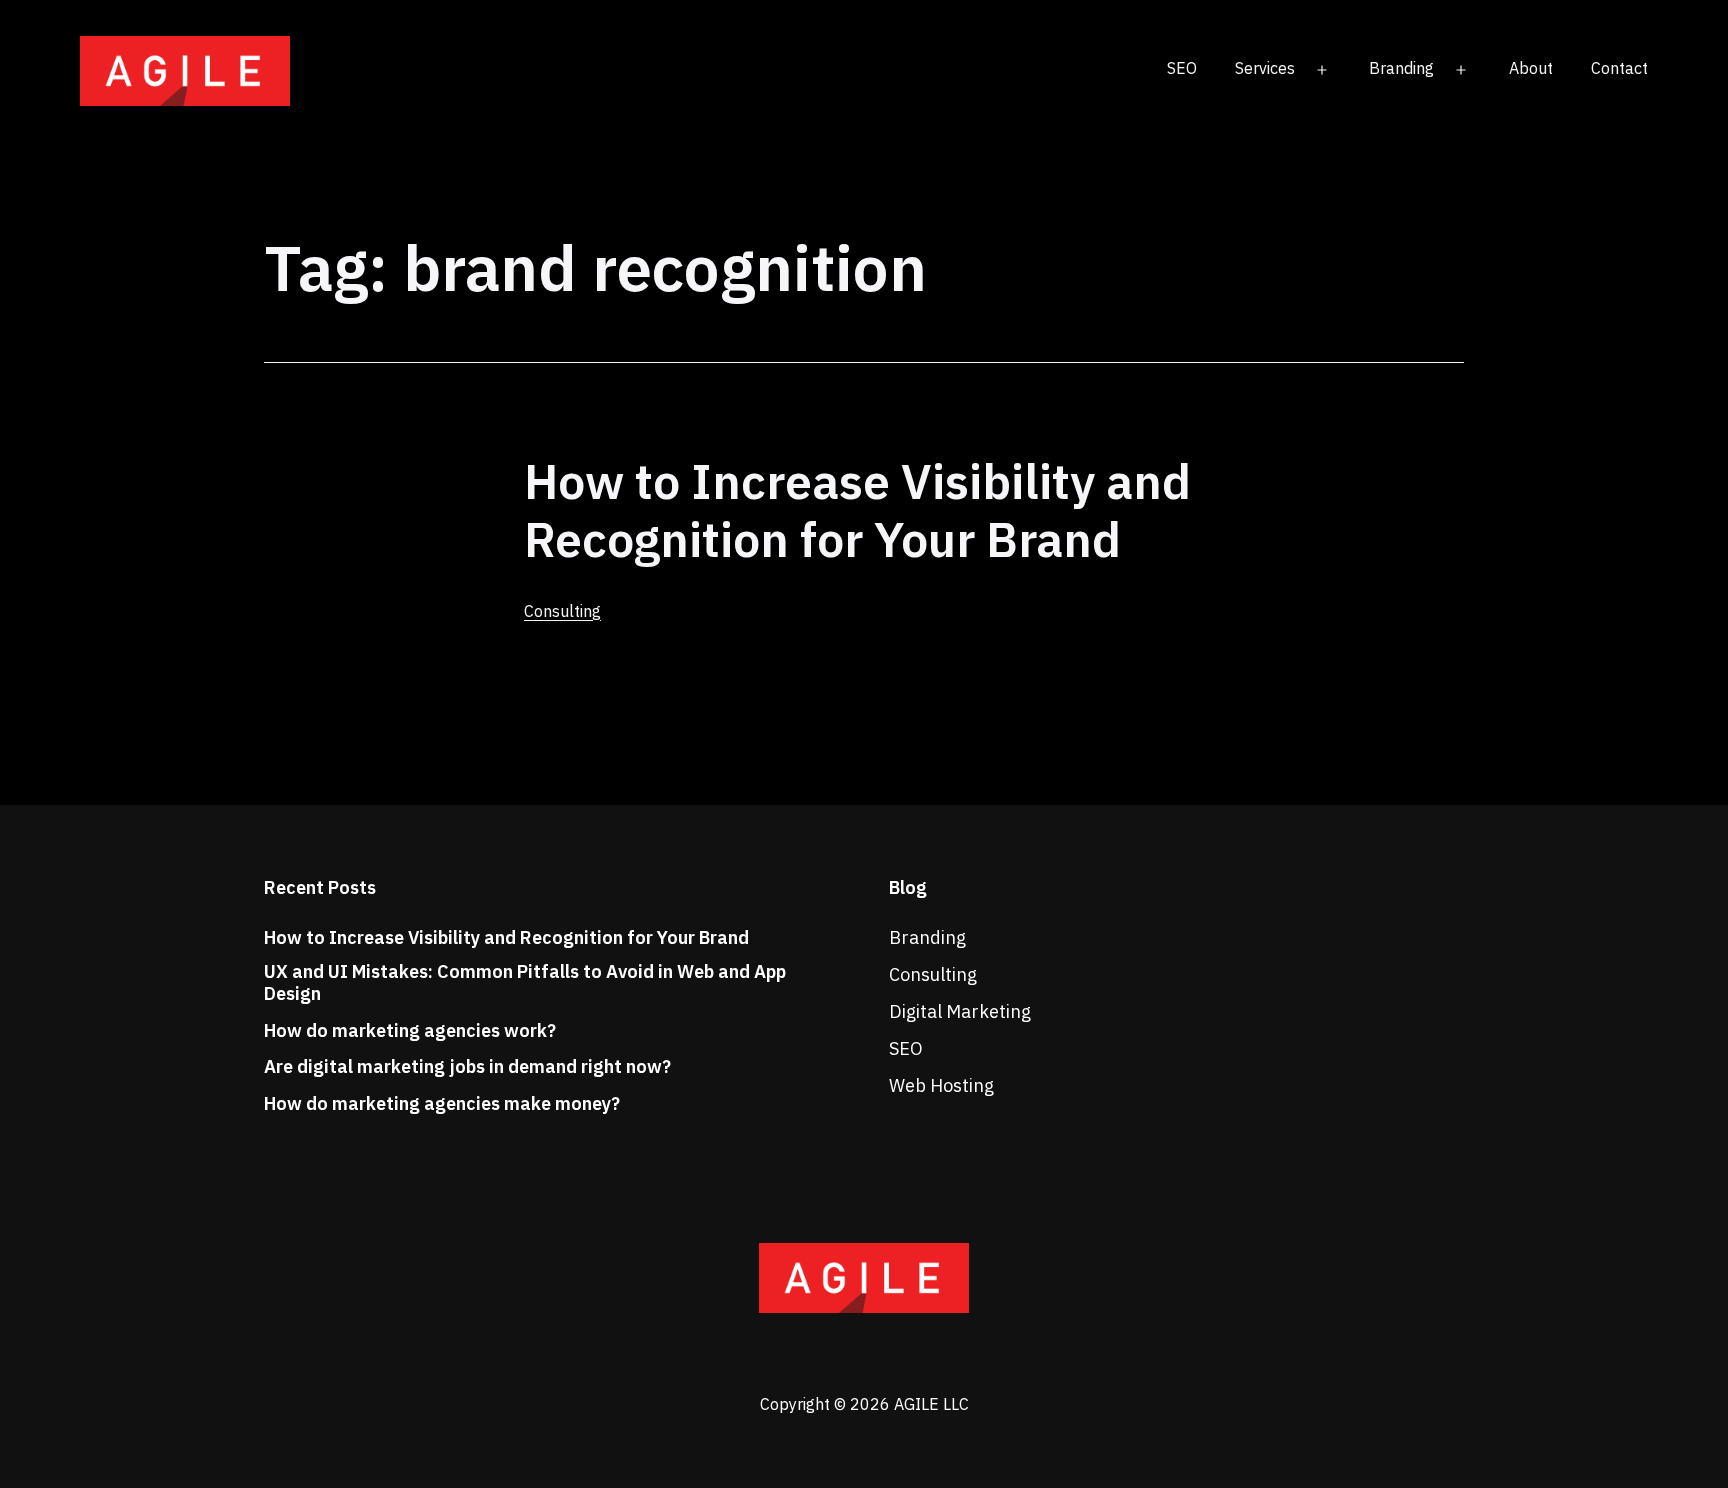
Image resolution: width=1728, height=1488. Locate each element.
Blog (908, 887)
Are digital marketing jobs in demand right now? (467, 1067)
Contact (1619, 68)
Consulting (562, 611)
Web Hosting (941, 1085)
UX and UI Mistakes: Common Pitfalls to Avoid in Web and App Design (525, 982)
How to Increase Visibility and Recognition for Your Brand (857, 510)
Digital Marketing (960, 1011)
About (1531, 68)
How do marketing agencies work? (410, 1031)
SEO (1182, 68)
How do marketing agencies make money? (442, 1104)
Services (1265, 68)
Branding (1401, 68)
